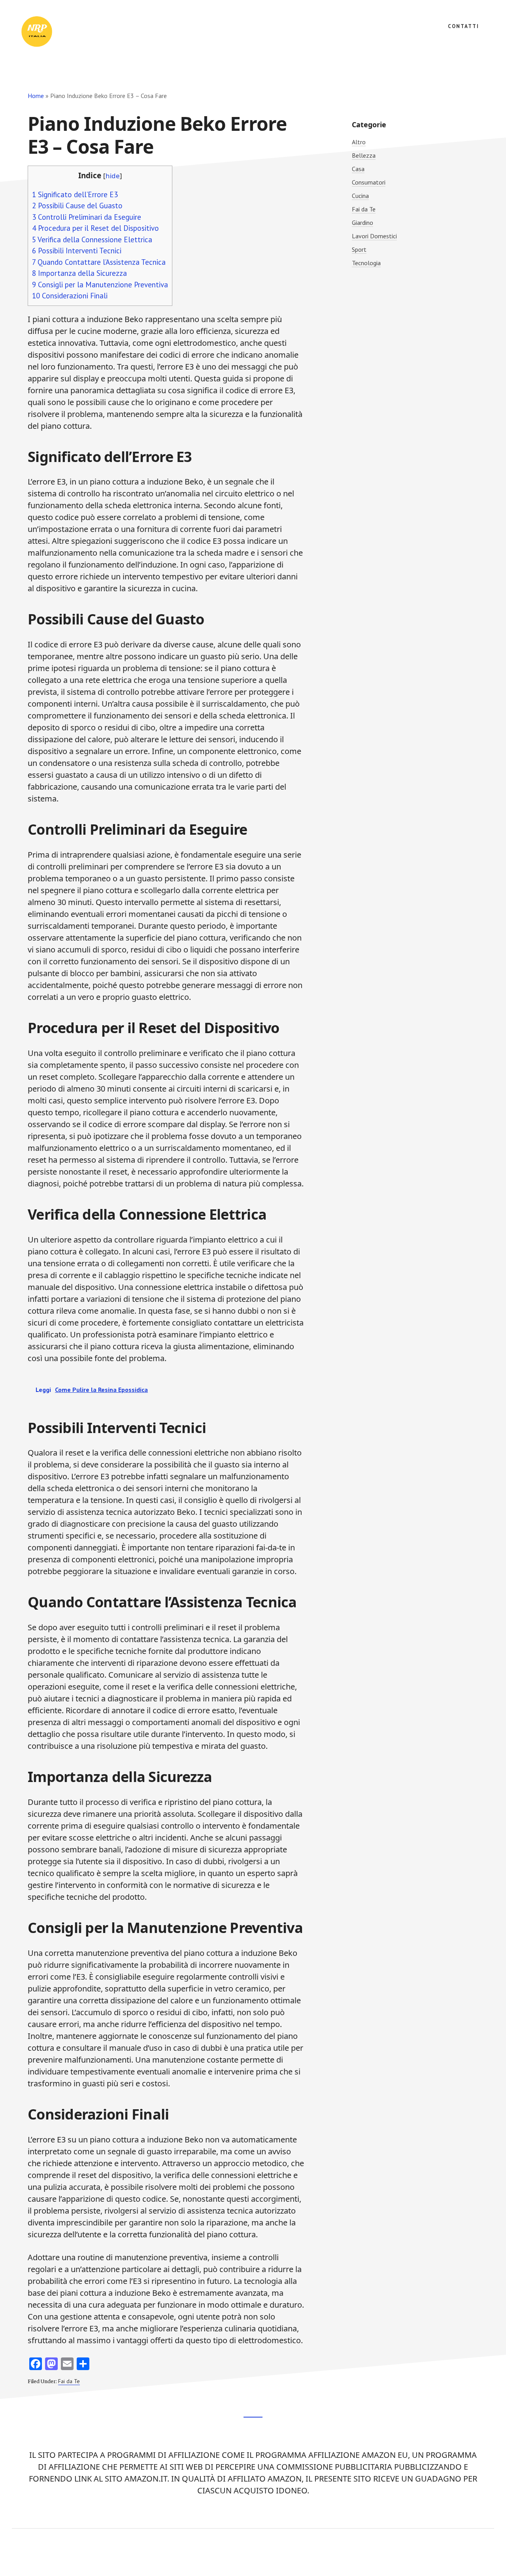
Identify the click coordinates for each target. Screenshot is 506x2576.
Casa (358, 169)
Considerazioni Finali (70, 296)
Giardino (363, 223)
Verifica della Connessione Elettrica (92, 239)
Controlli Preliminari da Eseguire (87, 217)
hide (113, 176)
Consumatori (369, 182)
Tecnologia (366, 263)
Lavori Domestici (374, 236)
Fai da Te (69, 2381)
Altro (359, 142)
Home (36, 96)
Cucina (360, 196)
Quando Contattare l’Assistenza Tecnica (99, 262)
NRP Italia (79, 32)
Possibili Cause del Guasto (77, 206)
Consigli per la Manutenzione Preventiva (100, 285)
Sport (359, 249)
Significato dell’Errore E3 (75, 194)
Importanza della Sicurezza (79, 273)
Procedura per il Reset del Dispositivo (95, 228)
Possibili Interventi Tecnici (77, 251)
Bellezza (364, 155)
